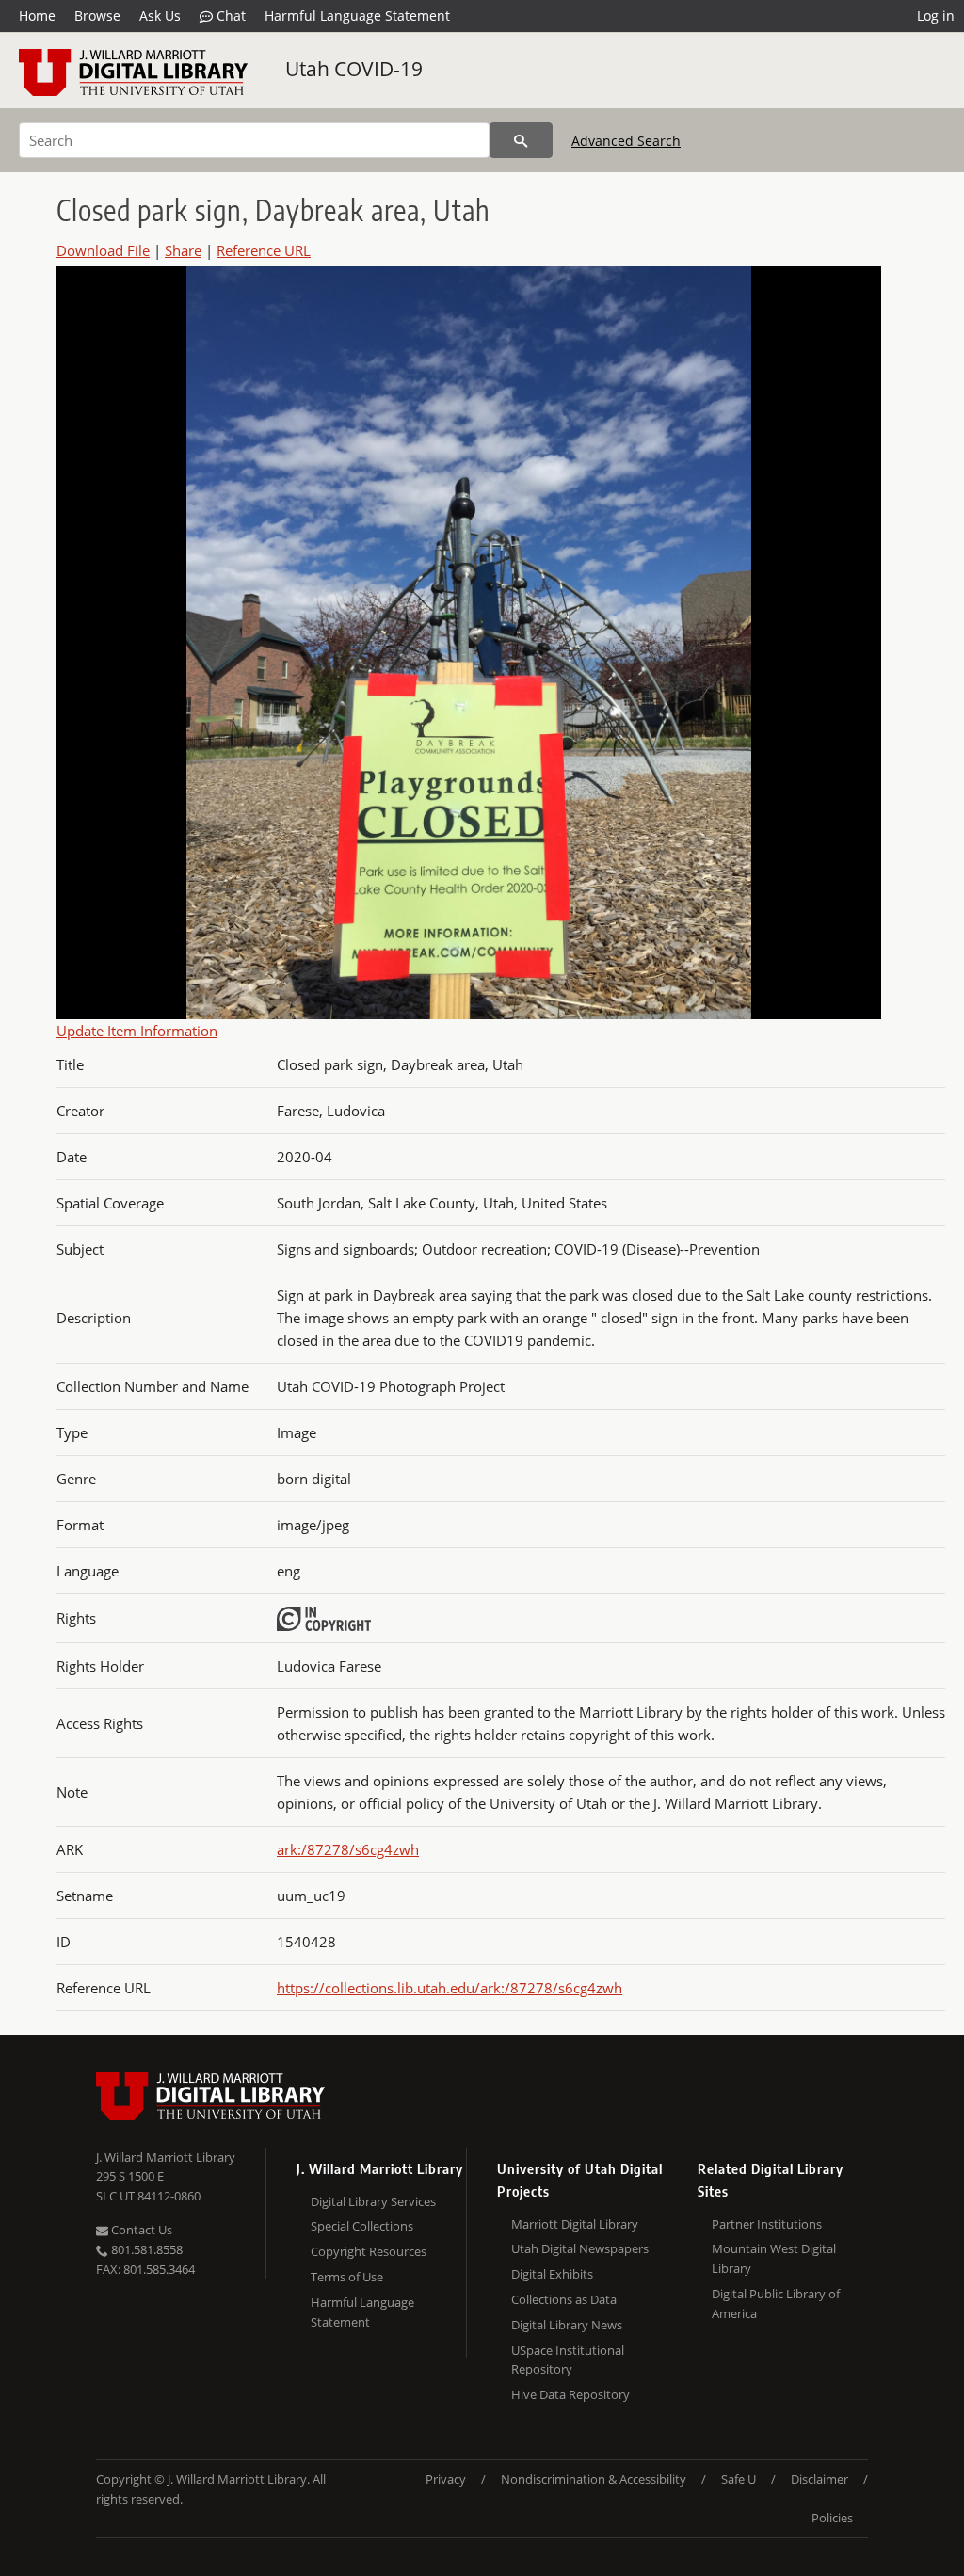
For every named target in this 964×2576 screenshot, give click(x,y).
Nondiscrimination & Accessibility (594, 2479)
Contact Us (140, 2230)
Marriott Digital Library (575, 2224)
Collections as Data (564, 2299)
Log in (936, 16)
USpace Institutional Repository (568, 2360)
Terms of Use (347, 2277)
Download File (103, 250)
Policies (832, 2518)
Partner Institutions (767, 2224)
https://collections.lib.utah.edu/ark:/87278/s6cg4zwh (450, 1988)
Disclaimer (819, 2479)
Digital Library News (567, 2325)
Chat (229, 16)
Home (37, 16)
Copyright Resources (369, 2251)
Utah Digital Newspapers (580, 2248)
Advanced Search (626, 141)
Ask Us (160, 16)
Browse (97, 16)
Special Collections (362, 2226)
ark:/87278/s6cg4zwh (348, 1849)
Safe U (739, 2479)
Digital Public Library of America (776, 2304)
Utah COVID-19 (354, 69)
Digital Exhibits (552, 2274)
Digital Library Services (373, 2201)
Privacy (446, 2479)
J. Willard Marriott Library (166, 2157)
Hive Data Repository (570, 2394)
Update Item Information (137, 1031)
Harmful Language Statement (357, 16)
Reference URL (264, 250)
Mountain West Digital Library (774, 2258)
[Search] (521, 140)
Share (183, 250)
